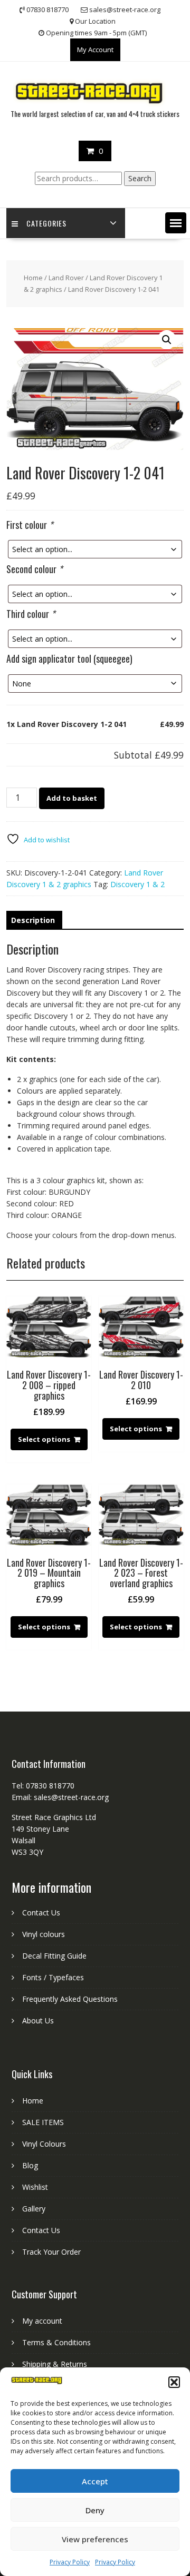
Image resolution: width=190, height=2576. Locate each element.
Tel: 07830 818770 (43, 1786)
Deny (95, 2510)
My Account (95, 50)
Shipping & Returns (55, 2364)
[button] (174, 2382)
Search (140, 178)
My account (42, 2321)
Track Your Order (51, 2252)
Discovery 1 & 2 (137, 884)
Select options (44, 1439)
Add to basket (72, 798)
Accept (95, 2481)
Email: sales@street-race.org (60, 1797)
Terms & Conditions (56, 2342)
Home (33, 278)
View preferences (95, 2539)
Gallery (34, 2209)
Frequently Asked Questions (70, 1999)
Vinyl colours (44, 1934)
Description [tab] (33, 920)
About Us (38, 2021)
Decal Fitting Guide (54, 1956)
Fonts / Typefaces (53, 1977)
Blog (30, 2165)
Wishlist (35, 2187)
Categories (46, 223)
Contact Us (41, 1913)
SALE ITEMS (43, 2122)
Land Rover (66, 278)
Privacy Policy (70, 2562)
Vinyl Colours (44, 2144)
